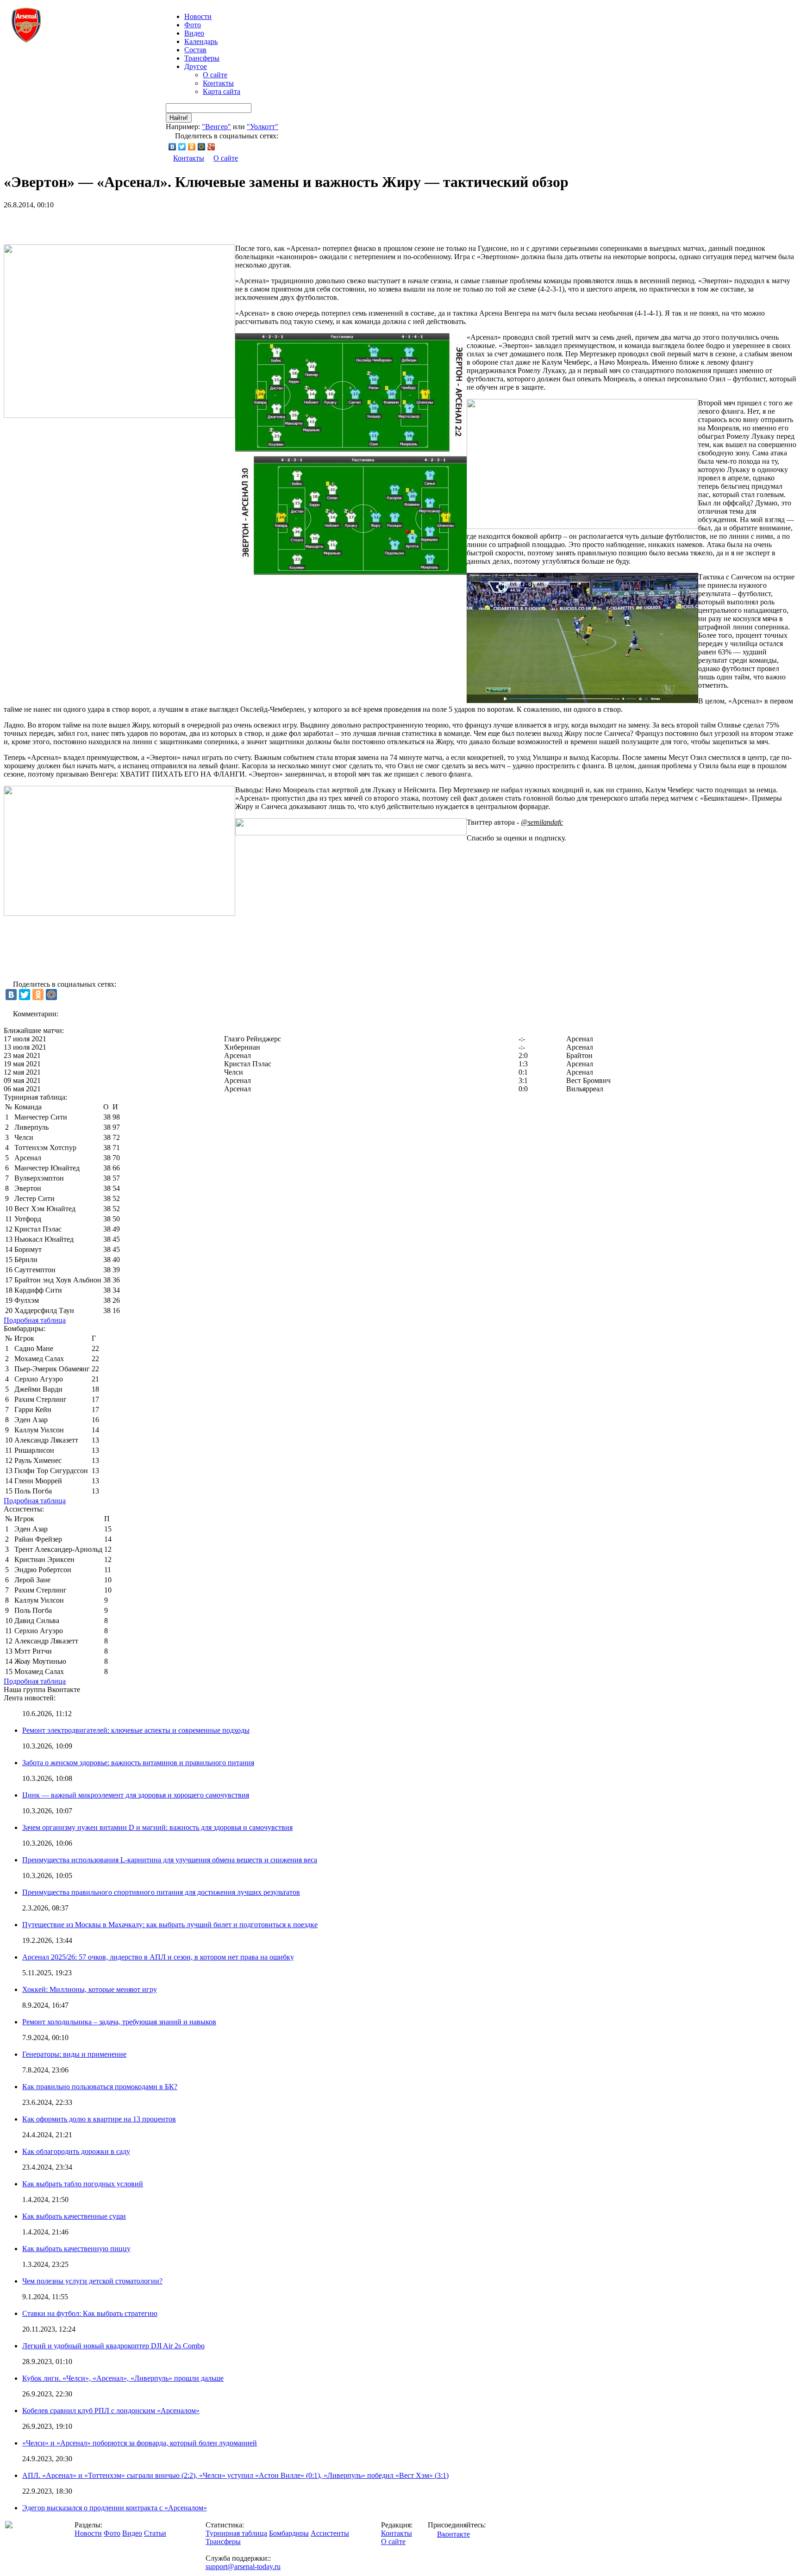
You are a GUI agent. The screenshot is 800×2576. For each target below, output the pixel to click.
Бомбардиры (289, 2533)
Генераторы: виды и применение (74, 2054)
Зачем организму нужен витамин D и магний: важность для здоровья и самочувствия (157, 1827)
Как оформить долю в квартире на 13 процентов (99, 2119)
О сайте (215, 75)
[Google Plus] (211, 147)
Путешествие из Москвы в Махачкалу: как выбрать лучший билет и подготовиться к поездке (170, 1925)
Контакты (218, 83)
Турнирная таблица (236, 2533)
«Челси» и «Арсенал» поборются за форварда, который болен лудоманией (140, 2443)
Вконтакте (453, 2534)
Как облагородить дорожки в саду (76, 2151)
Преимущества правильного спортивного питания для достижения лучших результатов (161, 1892)
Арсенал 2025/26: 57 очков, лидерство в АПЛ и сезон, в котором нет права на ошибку (158, 1957)
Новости (88, 2533)
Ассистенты (330, 2533)
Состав (195, 50)
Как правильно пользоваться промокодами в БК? (100, 2087)
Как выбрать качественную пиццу (76, 2249)
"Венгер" (216, 127)
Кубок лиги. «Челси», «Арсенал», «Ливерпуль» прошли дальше (123, 2378)
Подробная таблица (35, 1320)
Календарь (201, 41)
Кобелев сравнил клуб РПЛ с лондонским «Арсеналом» (111, 2411)
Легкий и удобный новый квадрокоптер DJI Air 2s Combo (113, 2346)
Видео (194, 33)
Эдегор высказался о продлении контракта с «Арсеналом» (115, 2508)
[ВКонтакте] (172, 147)
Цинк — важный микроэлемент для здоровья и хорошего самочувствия (136, 1795)
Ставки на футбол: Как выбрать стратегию (90, 2313)
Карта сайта (222, 91)
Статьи (155, 2533)
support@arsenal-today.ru (243, 2567)
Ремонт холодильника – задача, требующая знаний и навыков (119, 2022)
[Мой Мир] (202, 147)
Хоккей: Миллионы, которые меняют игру (90, 1989)
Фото (193, 25)
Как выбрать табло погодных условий (83, 2184)
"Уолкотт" (262, 127)
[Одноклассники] (192, 147)
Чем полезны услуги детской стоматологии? (92, 2281)
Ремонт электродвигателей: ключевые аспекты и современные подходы (136, 1730)
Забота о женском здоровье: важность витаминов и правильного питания (138, 1763)
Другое (196, 66)
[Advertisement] (112, 223)
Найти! (179, 118)
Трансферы (202, 58)
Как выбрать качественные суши (74, 2216)
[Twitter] (182, 147)
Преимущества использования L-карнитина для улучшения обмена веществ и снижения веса (170, 1860)
